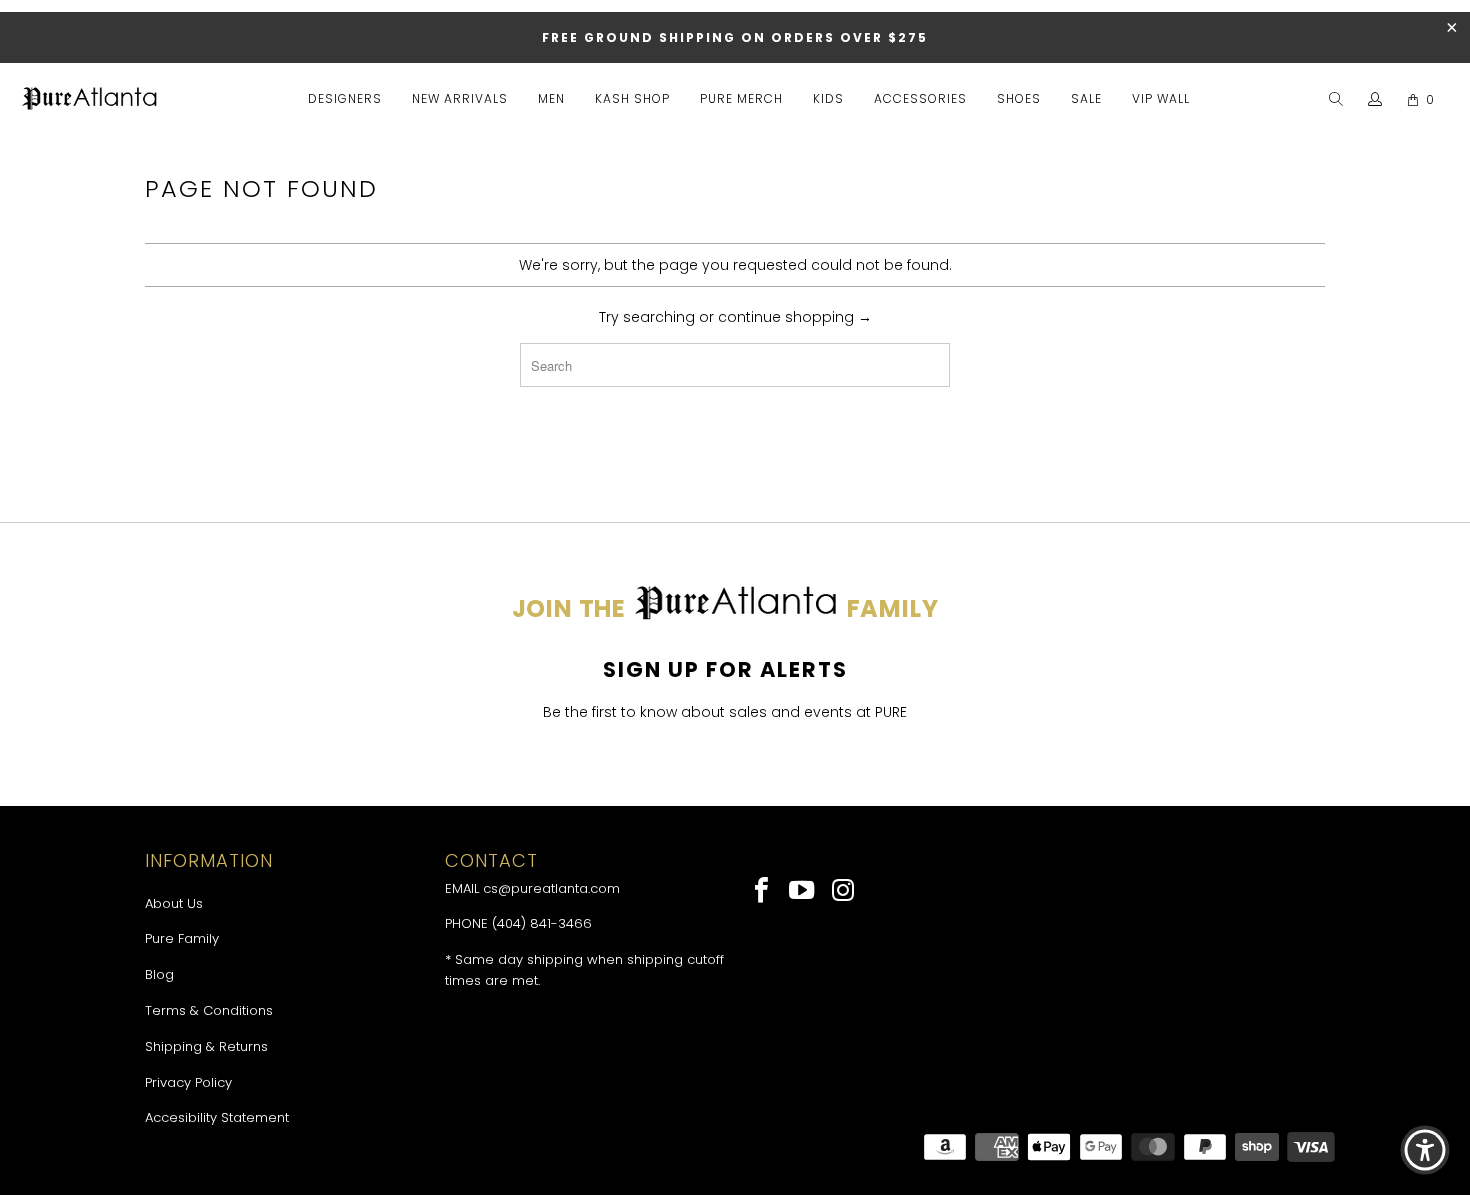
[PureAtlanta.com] (90, 100)
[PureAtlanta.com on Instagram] (843, 892)
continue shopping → (795, 317)
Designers (345, 98)
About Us (174, 903)
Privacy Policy (188, 1082)
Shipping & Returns (206, 1046)
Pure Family (182, 938)
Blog (159, 974)
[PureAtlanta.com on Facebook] (762, 892)
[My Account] (1375, 100)
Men (551, 98)
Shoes (1019, 98)
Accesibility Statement (217, 1117)
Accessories (920, 98)
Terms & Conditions (209, 1010)
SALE (1086, 98)
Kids (828, 98)
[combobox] (735, 365)
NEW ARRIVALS (460, 98)
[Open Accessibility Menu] (1425, 1150)
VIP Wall (1161, 98)
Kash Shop (632, 98)
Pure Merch (741, 98)
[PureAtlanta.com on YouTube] (803, 892)
